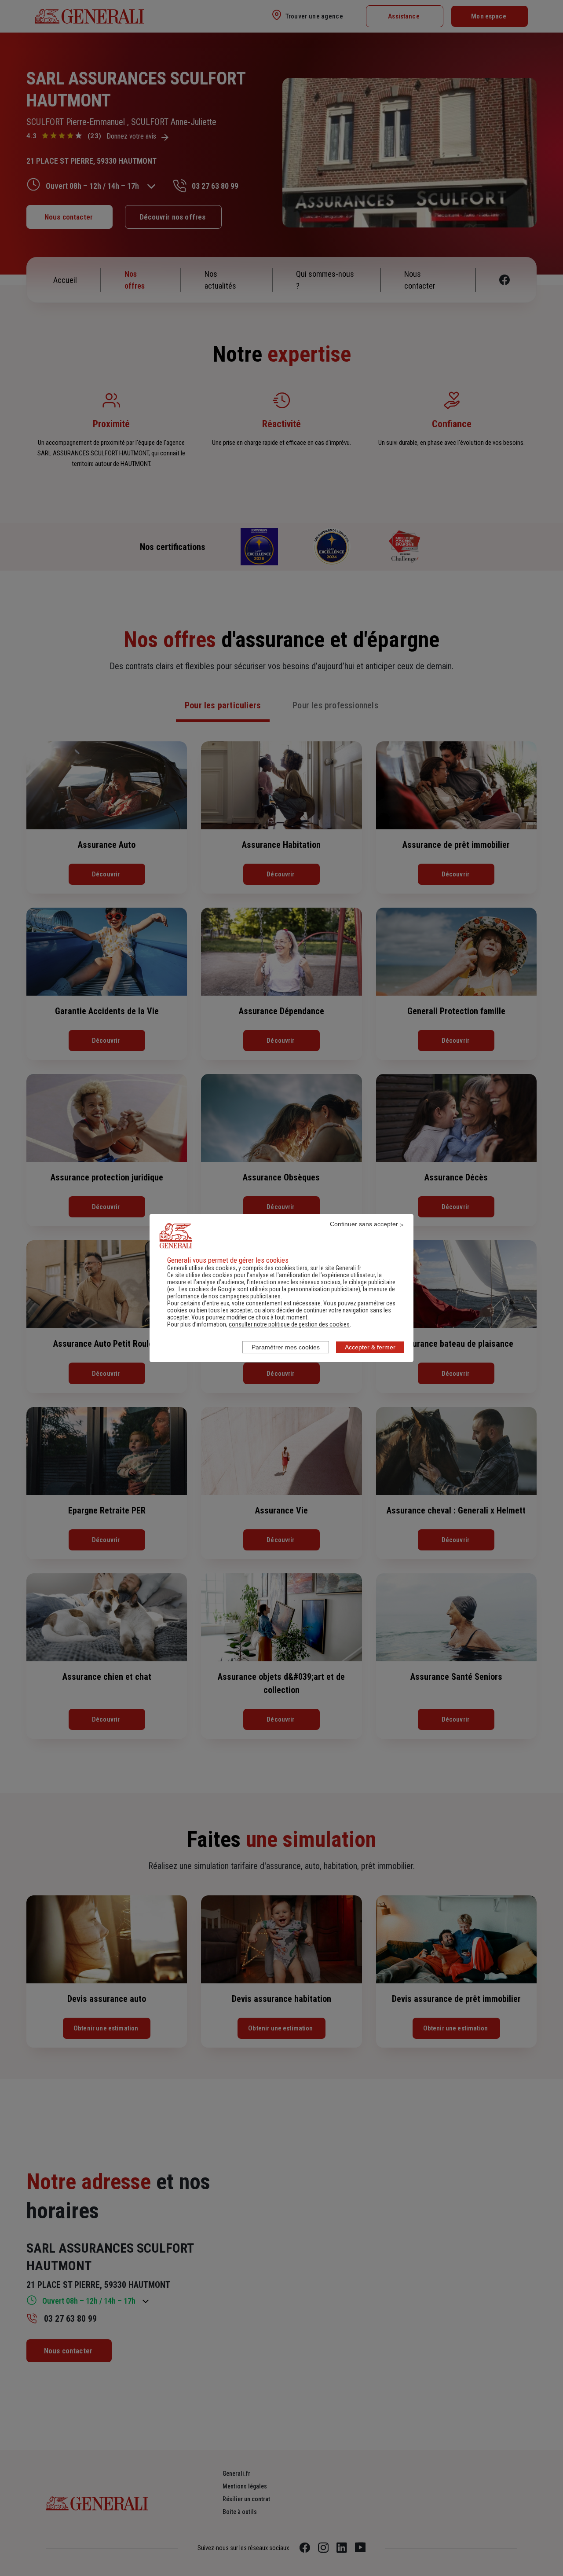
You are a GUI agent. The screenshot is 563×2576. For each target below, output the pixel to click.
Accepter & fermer (370, 1347)
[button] (289, 1324)
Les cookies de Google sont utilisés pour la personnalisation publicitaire (269, 1289)
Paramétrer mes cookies (286, 1347)
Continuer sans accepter (364, 1224)
